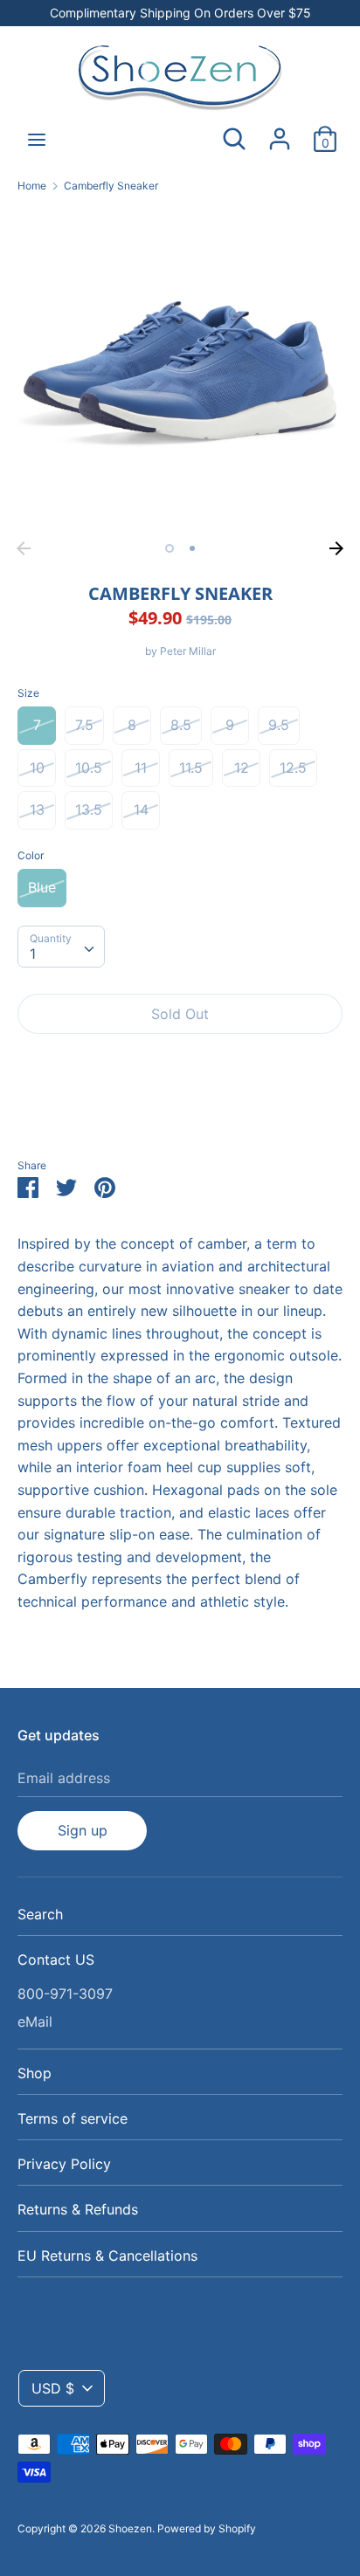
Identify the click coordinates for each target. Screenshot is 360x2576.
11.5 (191, 768)
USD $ (53, 2388)
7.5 (84, 725)
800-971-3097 (65, 1994)
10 (37, 768)
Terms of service (73, 2118)
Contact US (56, 1960)
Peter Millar (188, 651)
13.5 (89, 809)
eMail (35, 2022)
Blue (42, 887)
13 (37, 809)
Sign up (83, 1830)
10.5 (89, 768)
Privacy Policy (64, 2164)
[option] (180, 370)
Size (28, 693)
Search (40, 1914)
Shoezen (130, 2528)
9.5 (279, 725)
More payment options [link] (180, 1108)
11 (141, 768)
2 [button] (192, 548)
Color (31, 855)
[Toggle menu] (37, 139)
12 (242, 768)
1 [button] (170, 548)
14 (141, 809)
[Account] (280, 132)
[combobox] (61, 947)
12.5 (293, 768)
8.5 (181, 725)
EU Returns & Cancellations (107, 2256)
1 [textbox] (33, 954)
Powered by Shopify (207, 2528)
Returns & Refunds (78, 2209)
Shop (35, 2073)
